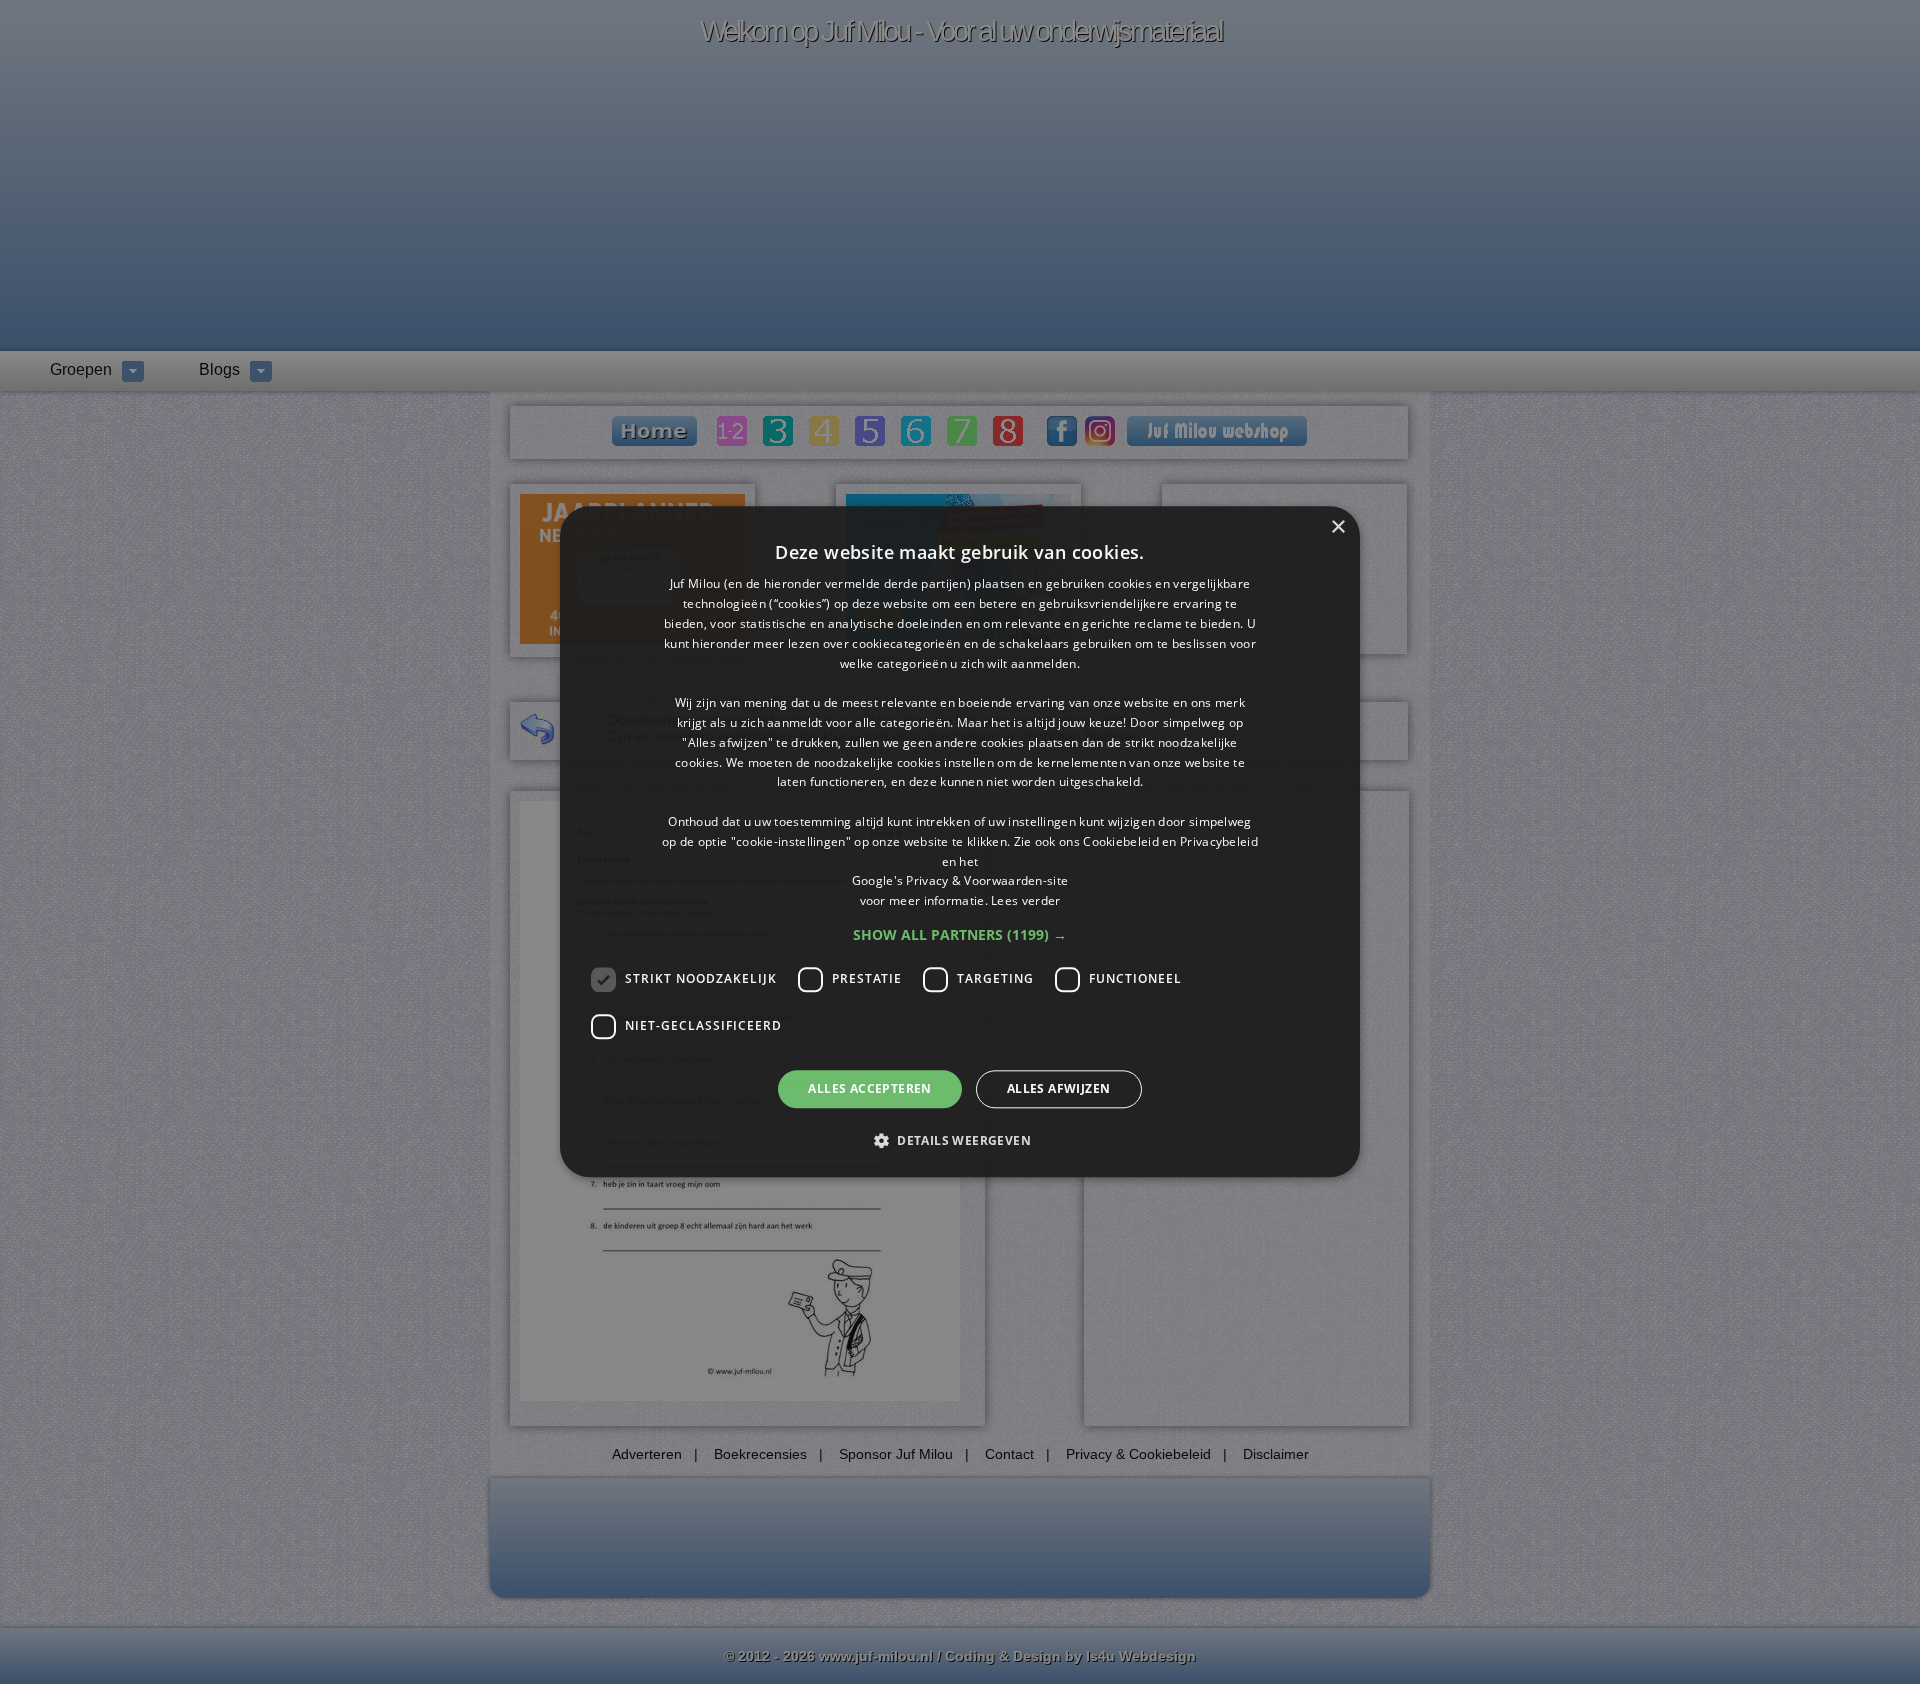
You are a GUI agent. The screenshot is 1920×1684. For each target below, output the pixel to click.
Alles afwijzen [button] (1059, 1088)
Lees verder (1025, 900)
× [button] (1337, 527)
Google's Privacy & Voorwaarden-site (960, 881)
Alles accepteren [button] (869, 1088)
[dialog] (960, 841)
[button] (960, 935)
